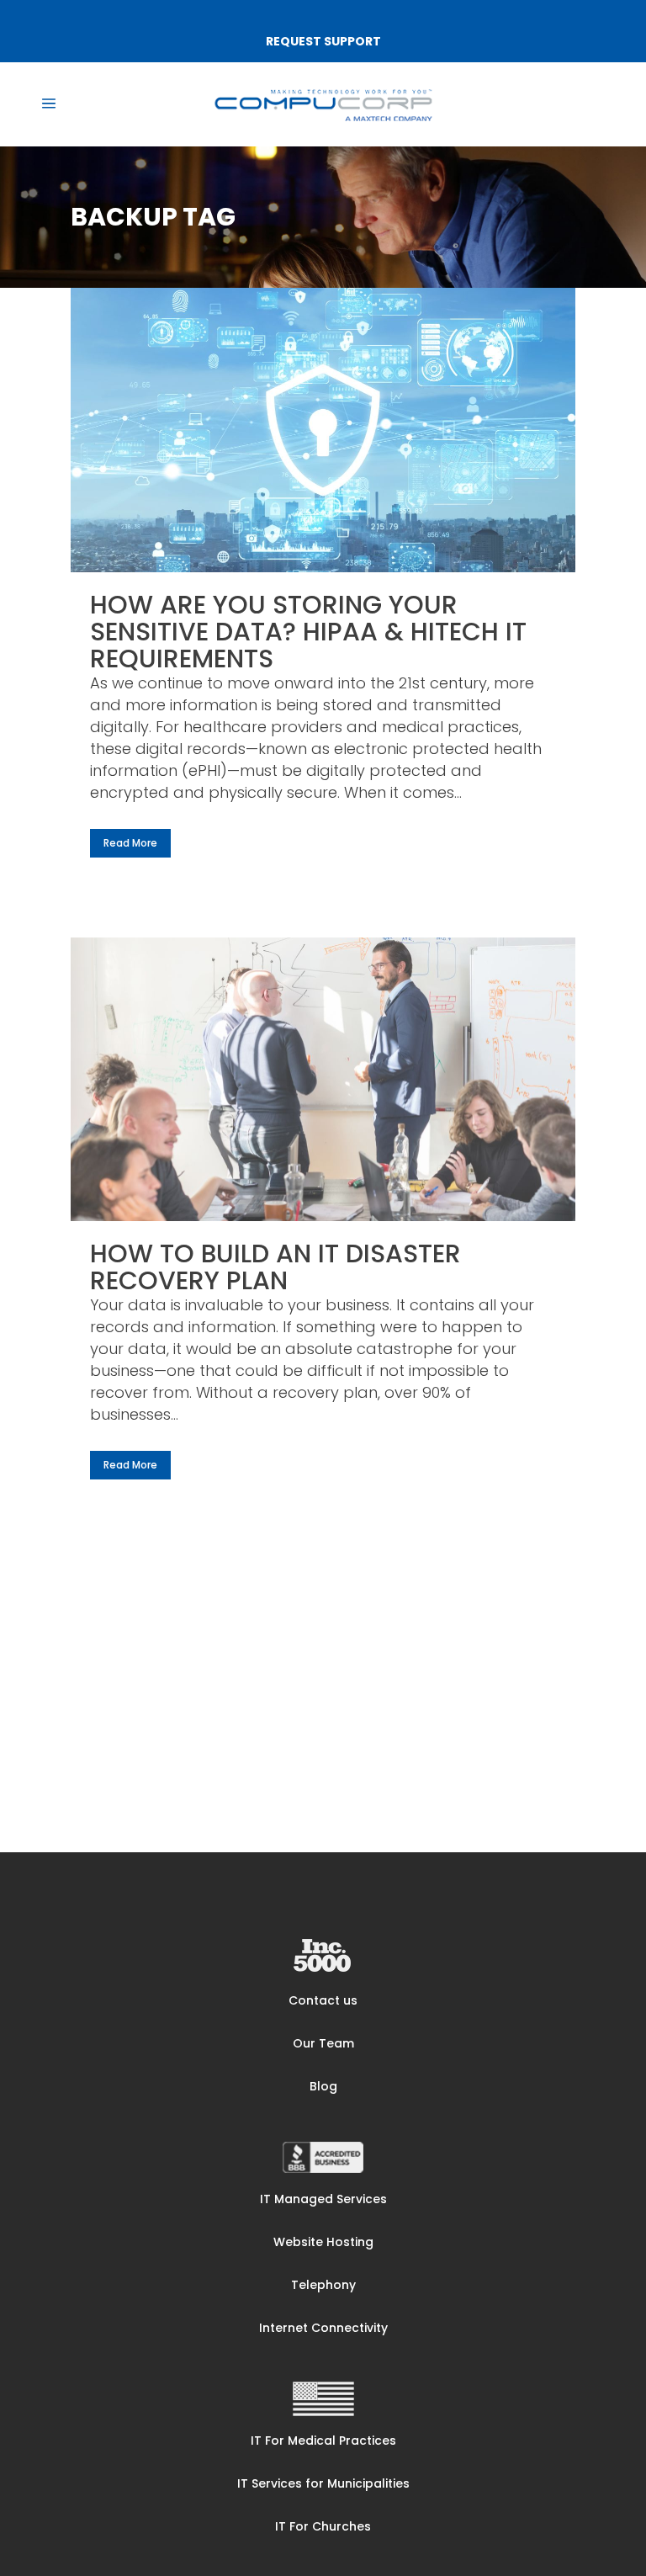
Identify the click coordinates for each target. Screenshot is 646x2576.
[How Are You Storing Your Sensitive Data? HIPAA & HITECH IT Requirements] (323, 430)
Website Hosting (323, 2242)
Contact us (323, 2000)
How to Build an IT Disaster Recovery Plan (275, 1267)
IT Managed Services (323, 2199)
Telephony (323, 2285)
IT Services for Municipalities (323, 2483)
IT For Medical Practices (323, 2441)
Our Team (323, 2043)
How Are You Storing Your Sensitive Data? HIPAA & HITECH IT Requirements (308, 632)
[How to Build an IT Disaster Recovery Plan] (323, 1080)
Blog (323, 2086)
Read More (130, 843)
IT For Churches (323, 2526)
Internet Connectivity (323, 2328)
